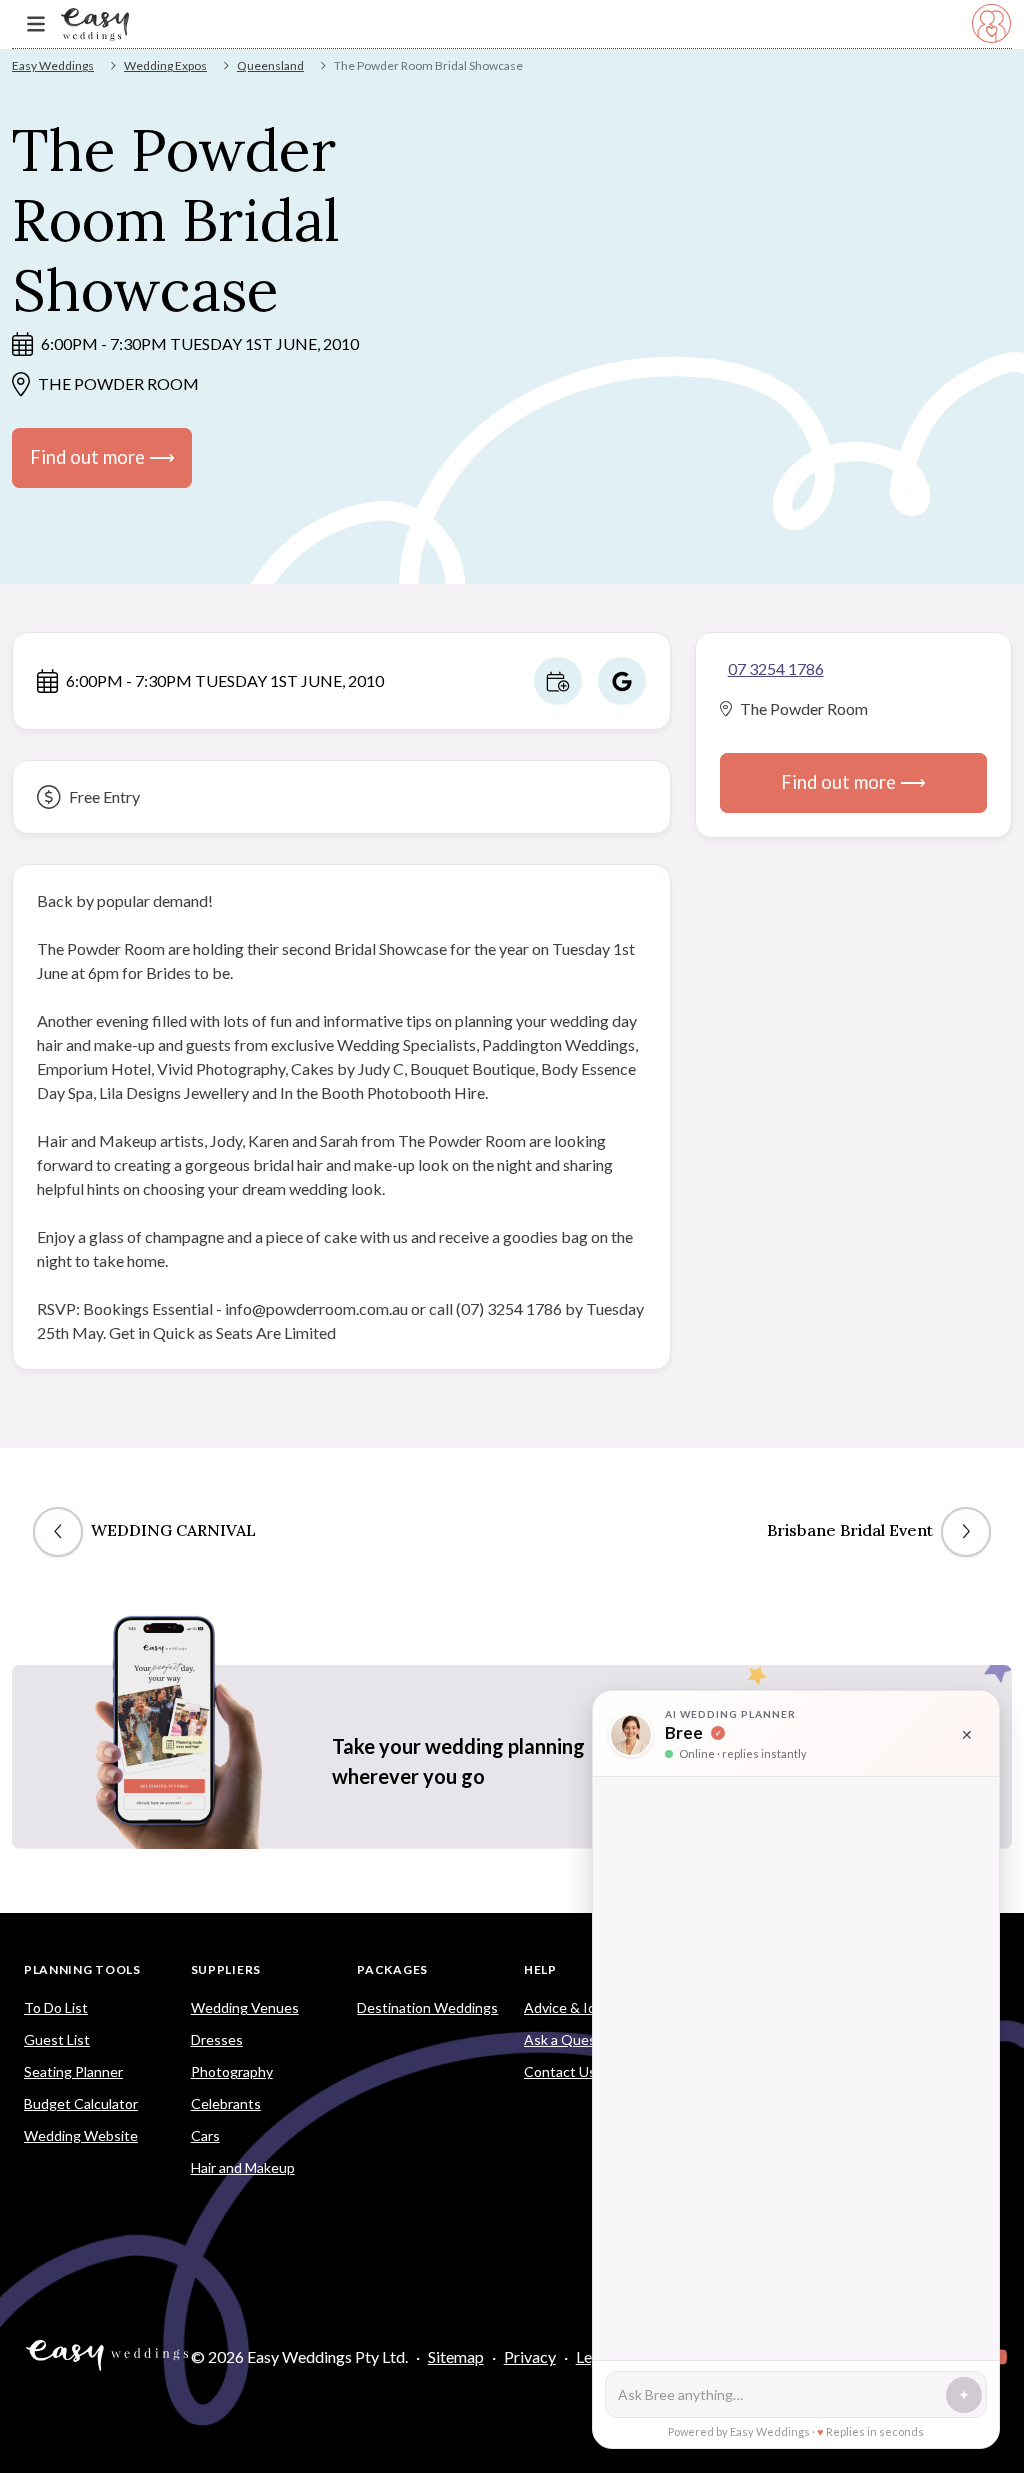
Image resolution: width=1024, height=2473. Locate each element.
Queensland (270, 65)
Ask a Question (572, 2039)
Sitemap (456, 2356)
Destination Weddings (427, 2007)
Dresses (217, 2039)
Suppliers (226, 1969)
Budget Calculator (81, 2103)
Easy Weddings (53, 65)
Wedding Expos (165, 65)
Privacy (530, 2356)
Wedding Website (81, 2135)
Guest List (57, 2039)
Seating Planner (73, 2071)
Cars (205, 2135)
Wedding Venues (245, 2007)
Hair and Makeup (243, 2167)
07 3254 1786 (776, 668)
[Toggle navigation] (36, 24)
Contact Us (560, 2071)
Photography (232, 2071)
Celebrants (226, 2103)
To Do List (56, 2007)
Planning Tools (82, 1969)
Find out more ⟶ (102, 457)
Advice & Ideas (571, 2007)
